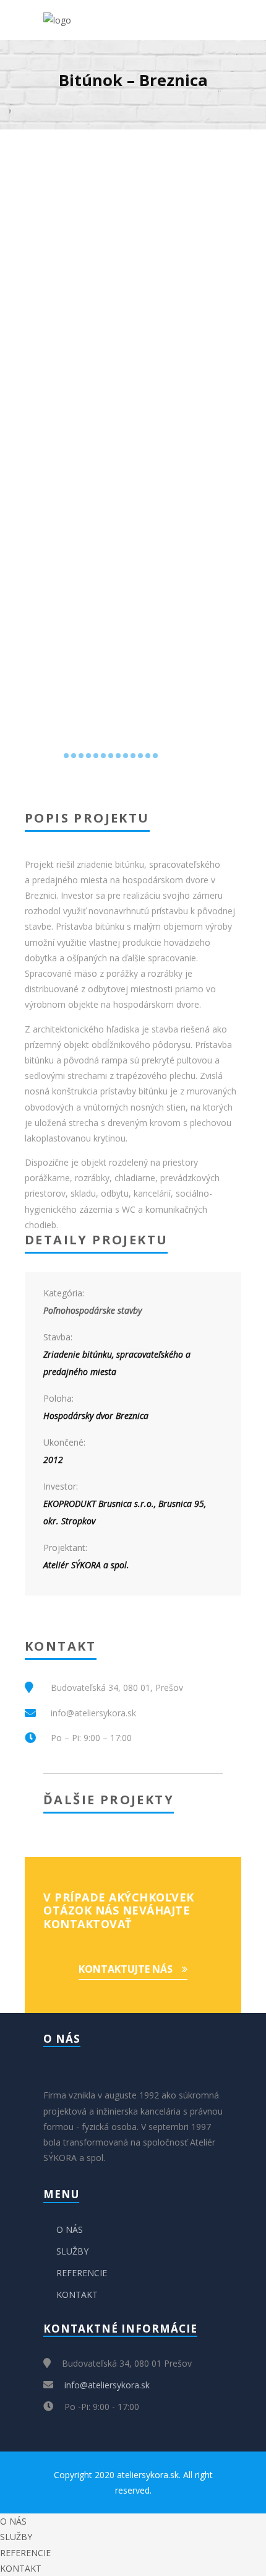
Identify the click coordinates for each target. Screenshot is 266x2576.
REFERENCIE (82, 2273)
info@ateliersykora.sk (107, 2385)
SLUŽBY (72, 2251)
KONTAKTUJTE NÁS (126, 1969)
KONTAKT (77, 2294)
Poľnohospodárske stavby (92, 1310)
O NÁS (70, 2229)
